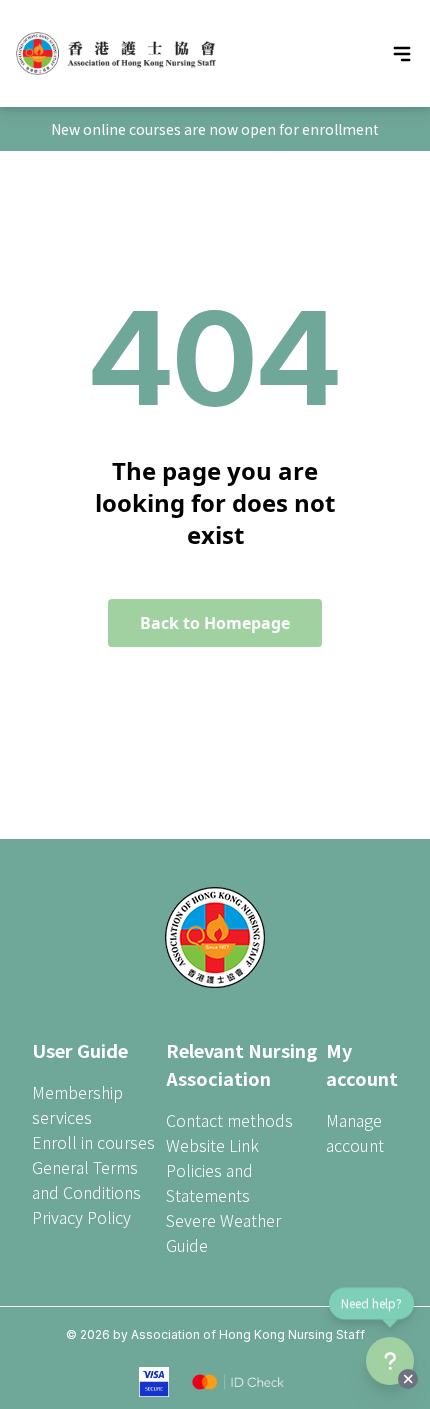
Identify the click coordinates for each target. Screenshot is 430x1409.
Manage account (355, 1132)
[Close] (408, 1379)
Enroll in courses (93, 1142)
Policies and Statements (209, 1182)
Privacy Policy (81, 1217)
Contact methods (229, 1120)
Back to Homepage (215, 623)
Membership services (77, 1104)
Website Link (212, 1145)
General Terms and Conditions (86, 1179)
